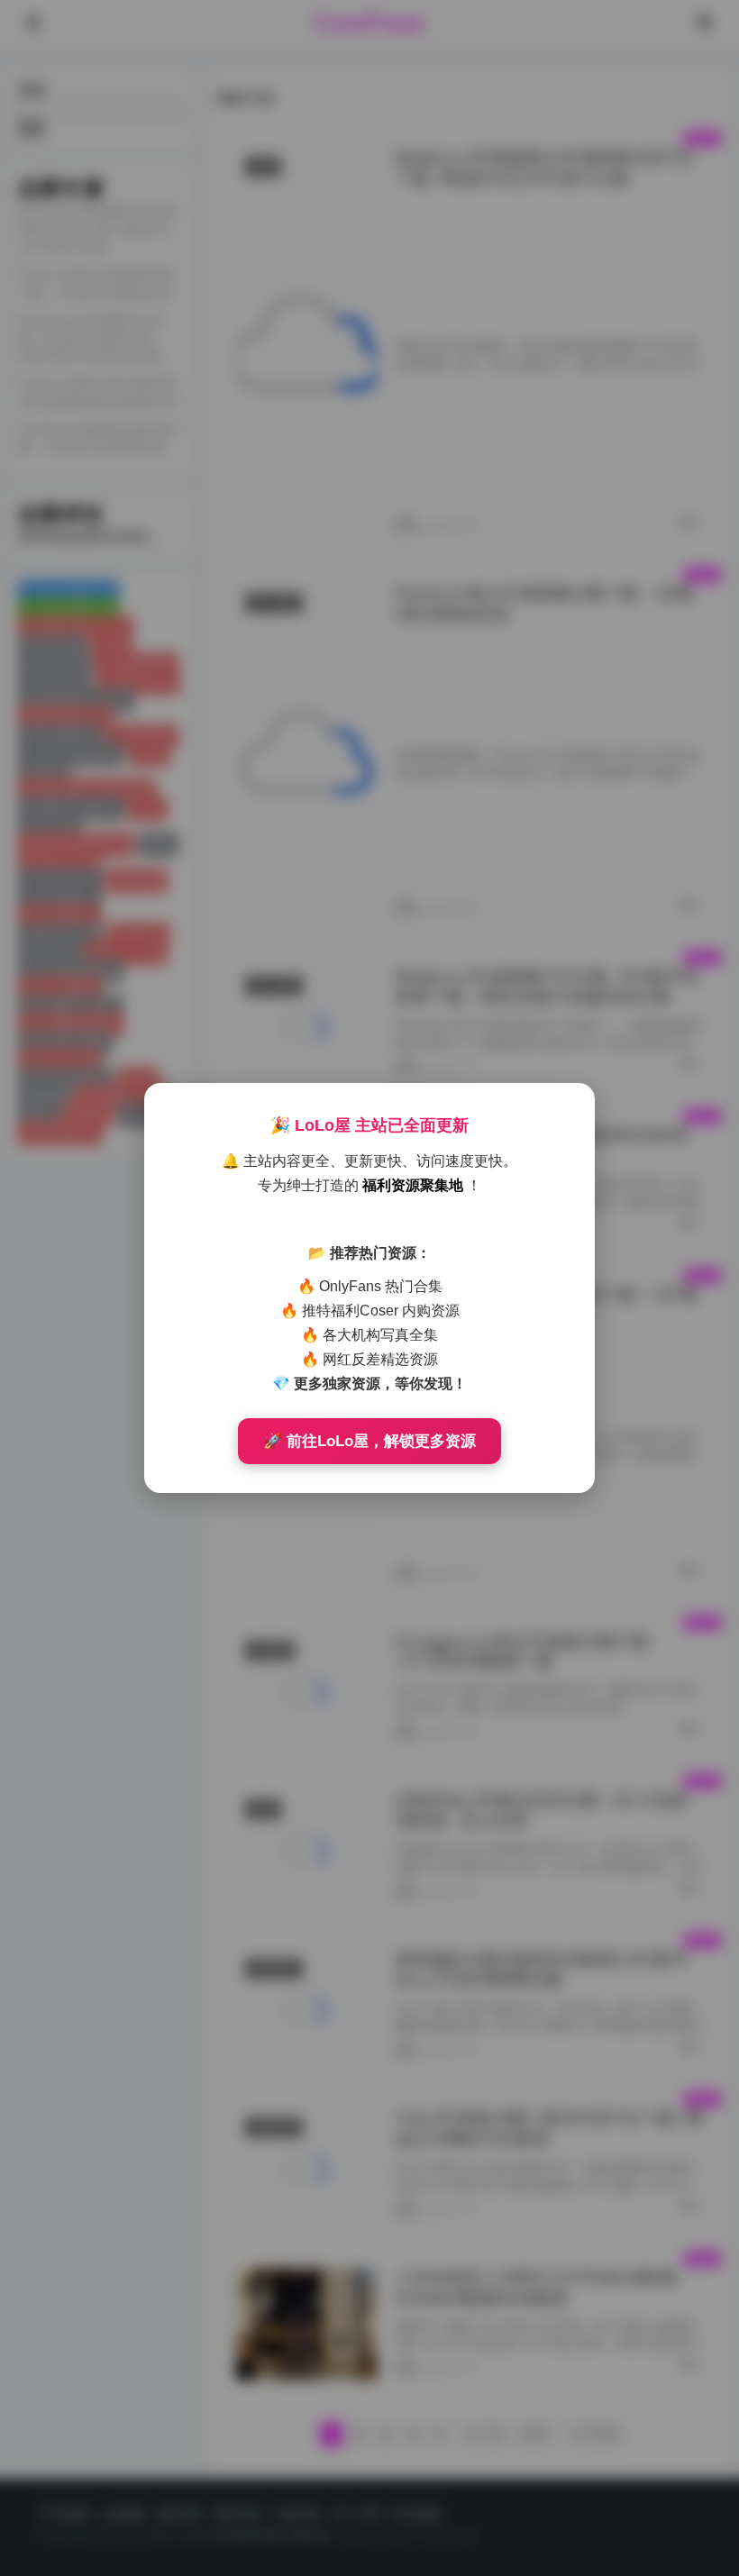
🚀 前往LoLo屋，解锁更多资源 (369, 1441)
